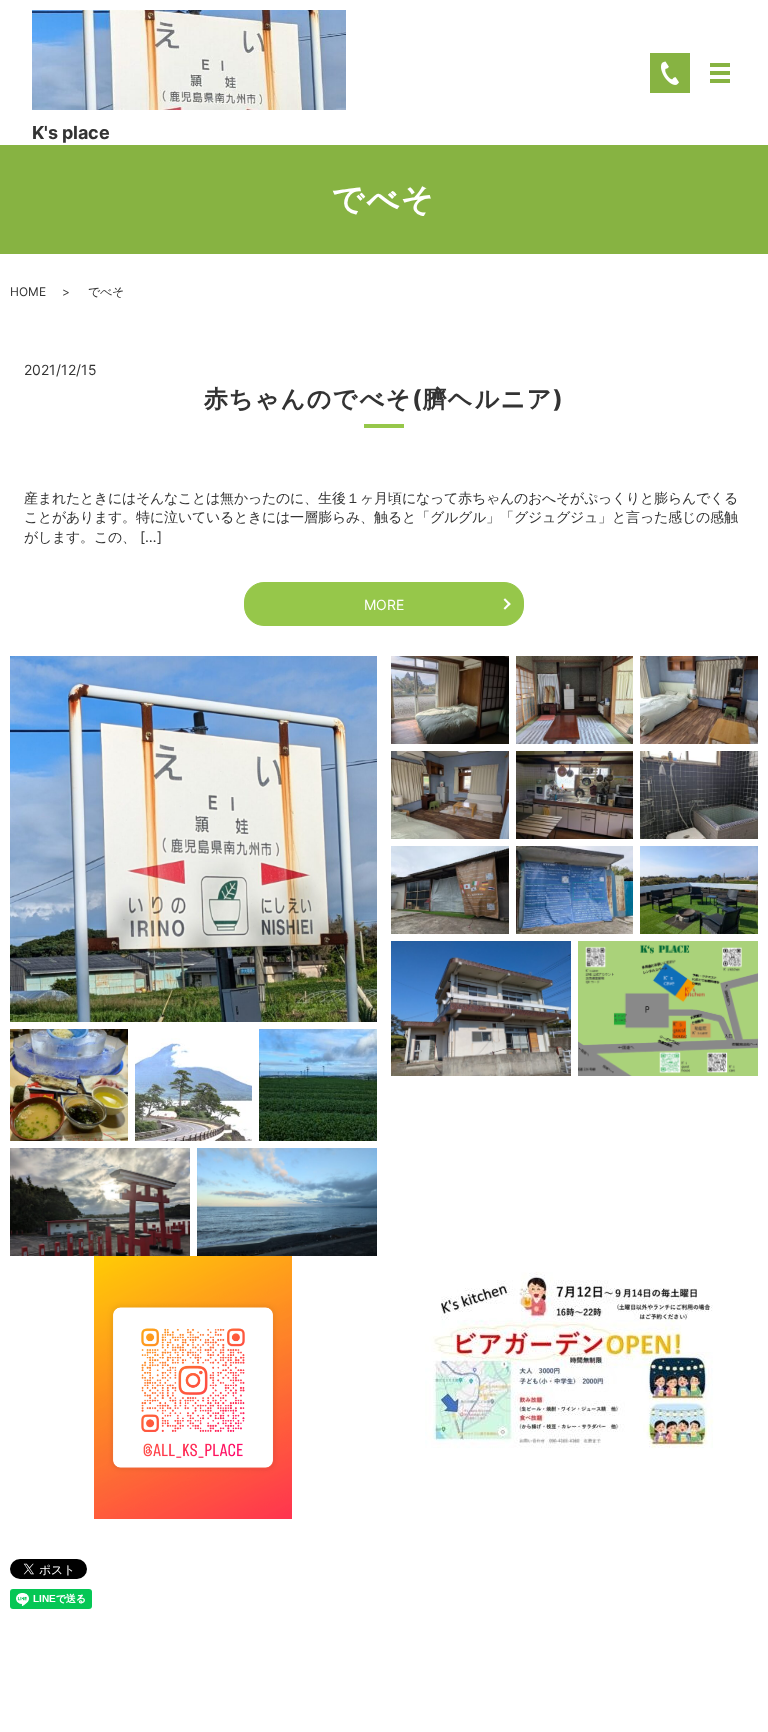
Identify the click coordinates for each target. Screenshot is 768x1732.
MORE (384, 604)
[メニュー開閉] (720, 73)
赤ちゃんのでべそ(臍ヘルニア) (384, 398)
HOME (28, 291)
